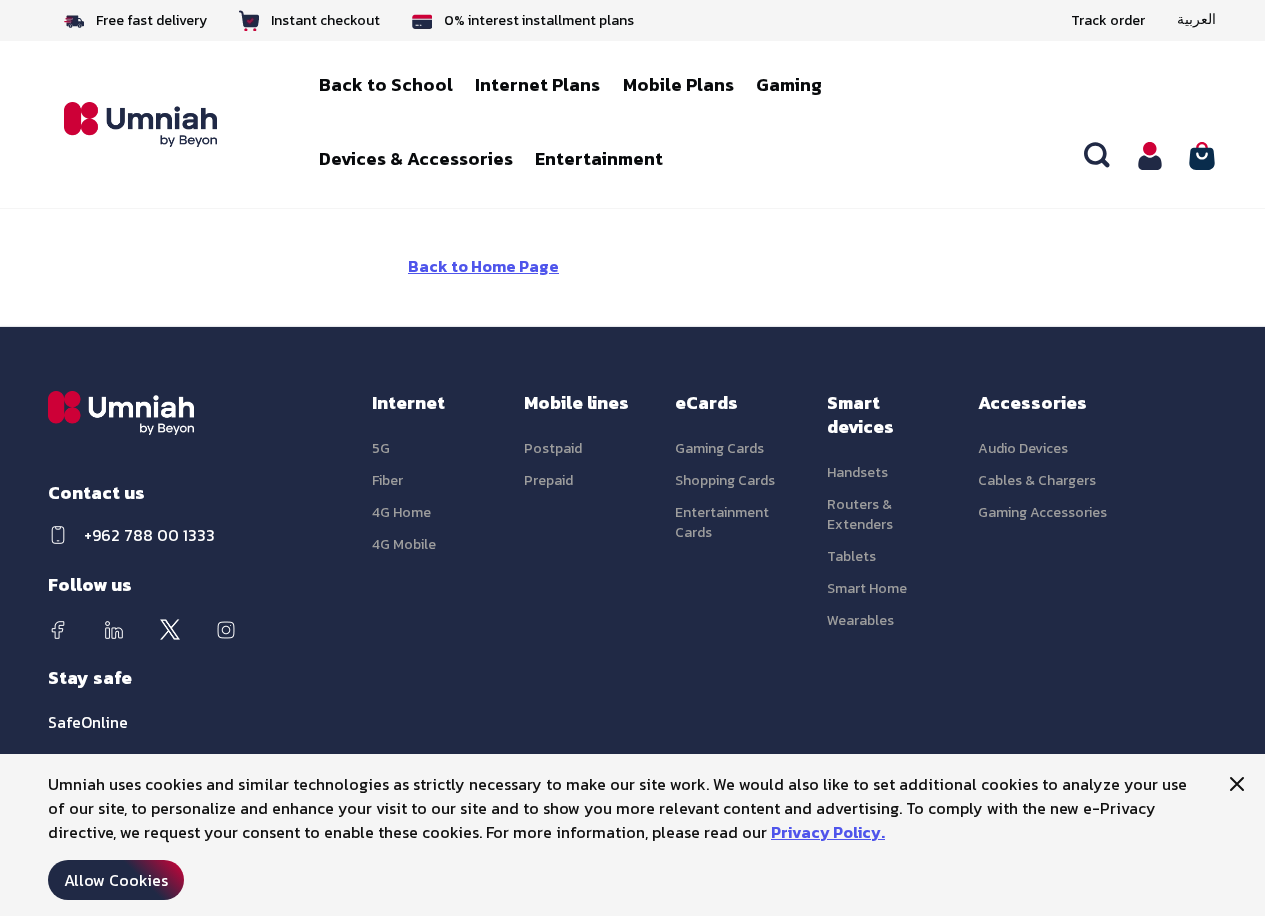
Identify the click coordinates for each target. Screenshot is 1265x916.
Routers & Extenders (860, 514)
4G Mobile (404, 544)
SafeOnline (88, 722)
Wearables (860, 620)
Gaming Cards (719, 448)
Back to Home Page (483, 266)
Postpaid (553, 448)
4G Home (401, 512)
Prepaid (548, 480)
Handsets (857, 472)
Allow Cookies (116, 880)
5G (381, 448)
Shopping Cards (725, 480)
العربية (1196, 20)
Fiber (387, 480)
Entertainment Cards (722, 522)
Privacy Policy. (828, 832)
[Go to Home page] (154, 125)
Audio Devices (1023, 448)
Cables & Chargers (1037, 480)
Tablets (851, 556)
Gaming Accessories (1042, 512)
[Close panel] (1237, 784)
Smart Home (867, 588)
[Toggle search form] (1098, 156)
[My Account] (1150, 156)
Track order (1108, 20)
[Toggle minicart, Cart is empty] (1202, 156)
